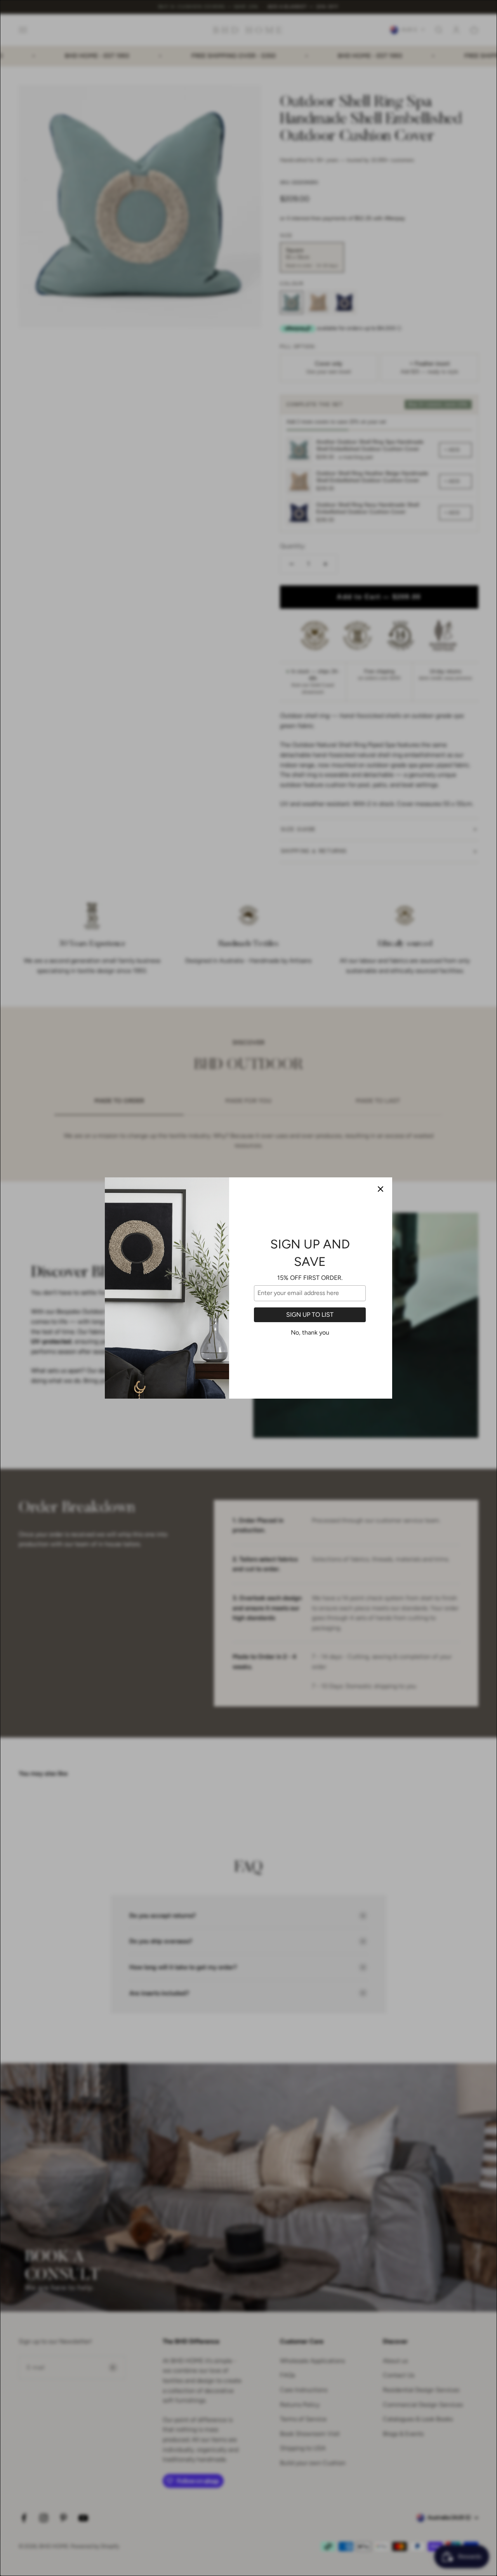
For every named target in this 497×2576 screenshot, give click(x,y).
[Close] (381, 1189)
